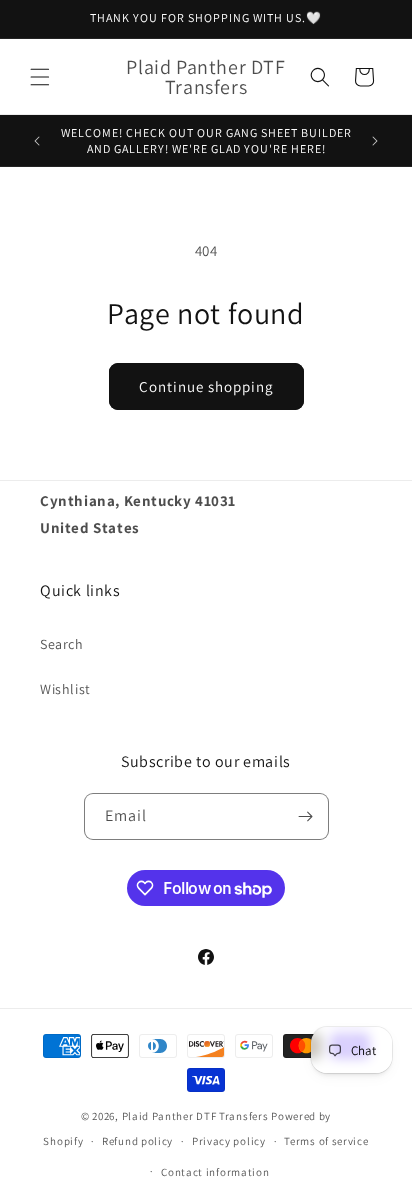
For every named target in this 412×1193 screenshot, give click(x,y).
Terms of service (326, 1141)
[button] (40, 77)
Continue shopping (206, 386)
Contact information (215, 1172)
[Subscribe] (306, 816)
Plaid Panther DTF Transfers (195, 1116)
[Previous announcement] (37, 141)
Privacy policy (229, 1141)
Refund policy (137, 1141)
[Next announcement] (375, 141)
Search (62, 644)
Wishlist (65, 689)
